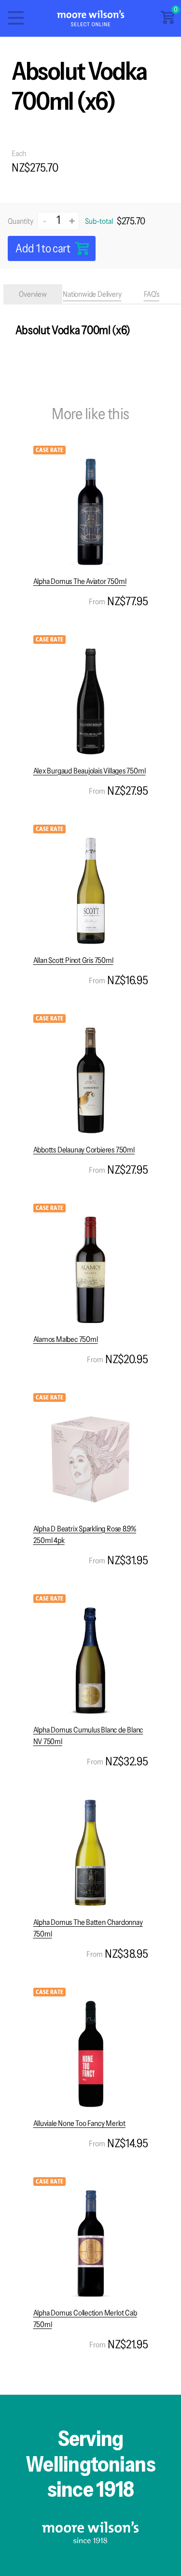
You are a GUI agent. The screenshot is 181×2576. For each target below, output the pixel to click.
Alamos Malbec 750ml (66, 1339)
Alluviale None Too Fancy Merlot (79, 2123)
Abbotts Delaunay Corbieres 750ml (84, 1150)
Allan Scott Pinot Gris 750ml (73, 960)
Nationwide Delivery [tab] (92, 294)
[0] (167, 21)
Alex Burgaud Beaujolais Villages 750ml (90, 771)
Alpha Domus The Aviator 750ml (80, 581)
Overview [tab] (33, 294)
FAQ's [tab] (152, 294)
